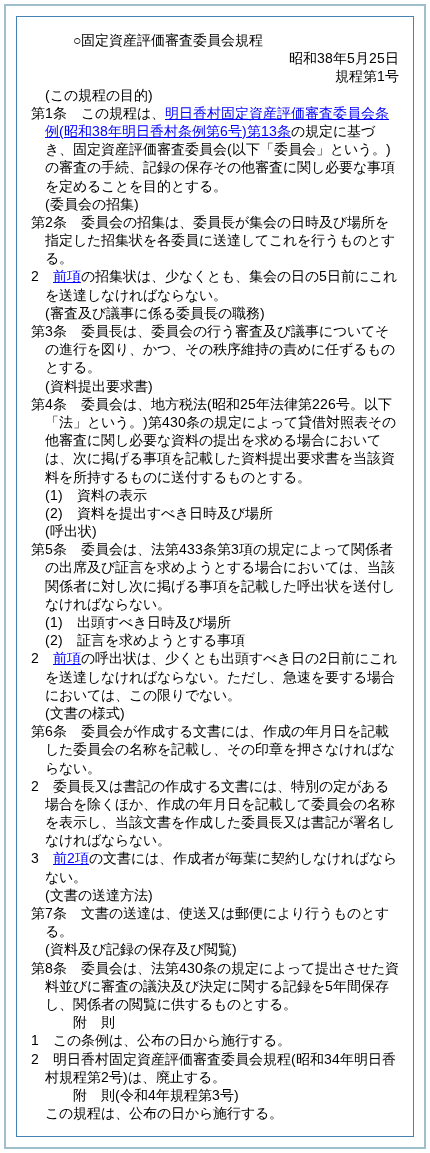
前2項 (71, 858)
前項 (67, 276)
